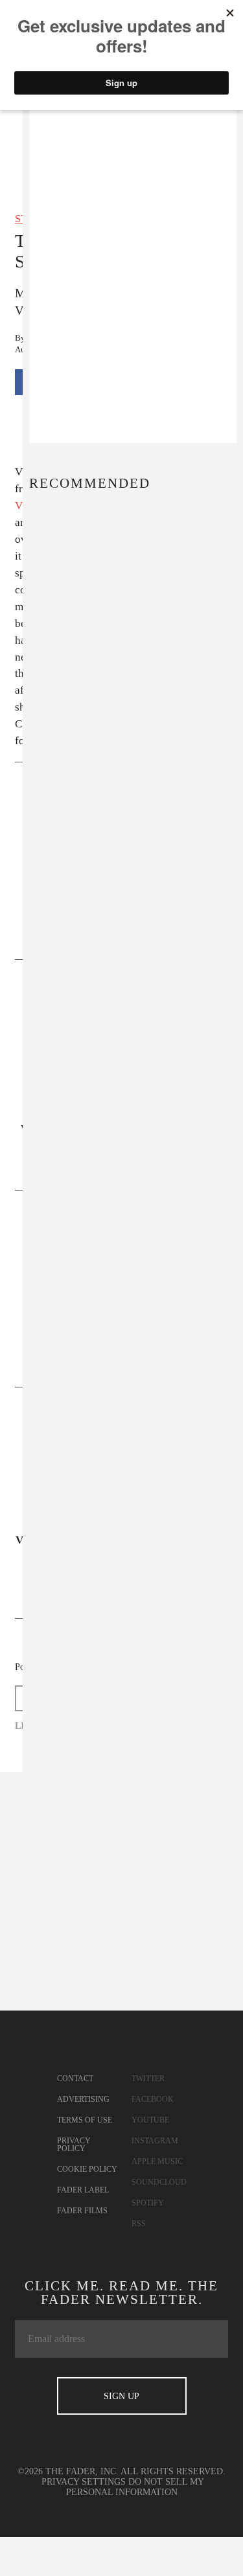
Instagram (155, 2141)
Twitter (148, 2079)
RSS (139, 2224)
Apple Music (157, 2161)
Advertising (83, 2099)
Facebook (153, 2099)
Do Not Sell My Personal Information (135, 2487)
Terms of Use (85, 2120)
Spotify (148, 2203)
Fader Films (82, 2211)
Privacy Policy (74, 2145)
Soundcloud (159, 2182)
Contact (75, 2079)
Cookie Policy (87, 2169)
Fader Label (83, 2190)
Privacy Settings (84, 2482)
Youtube (150, 2120)
